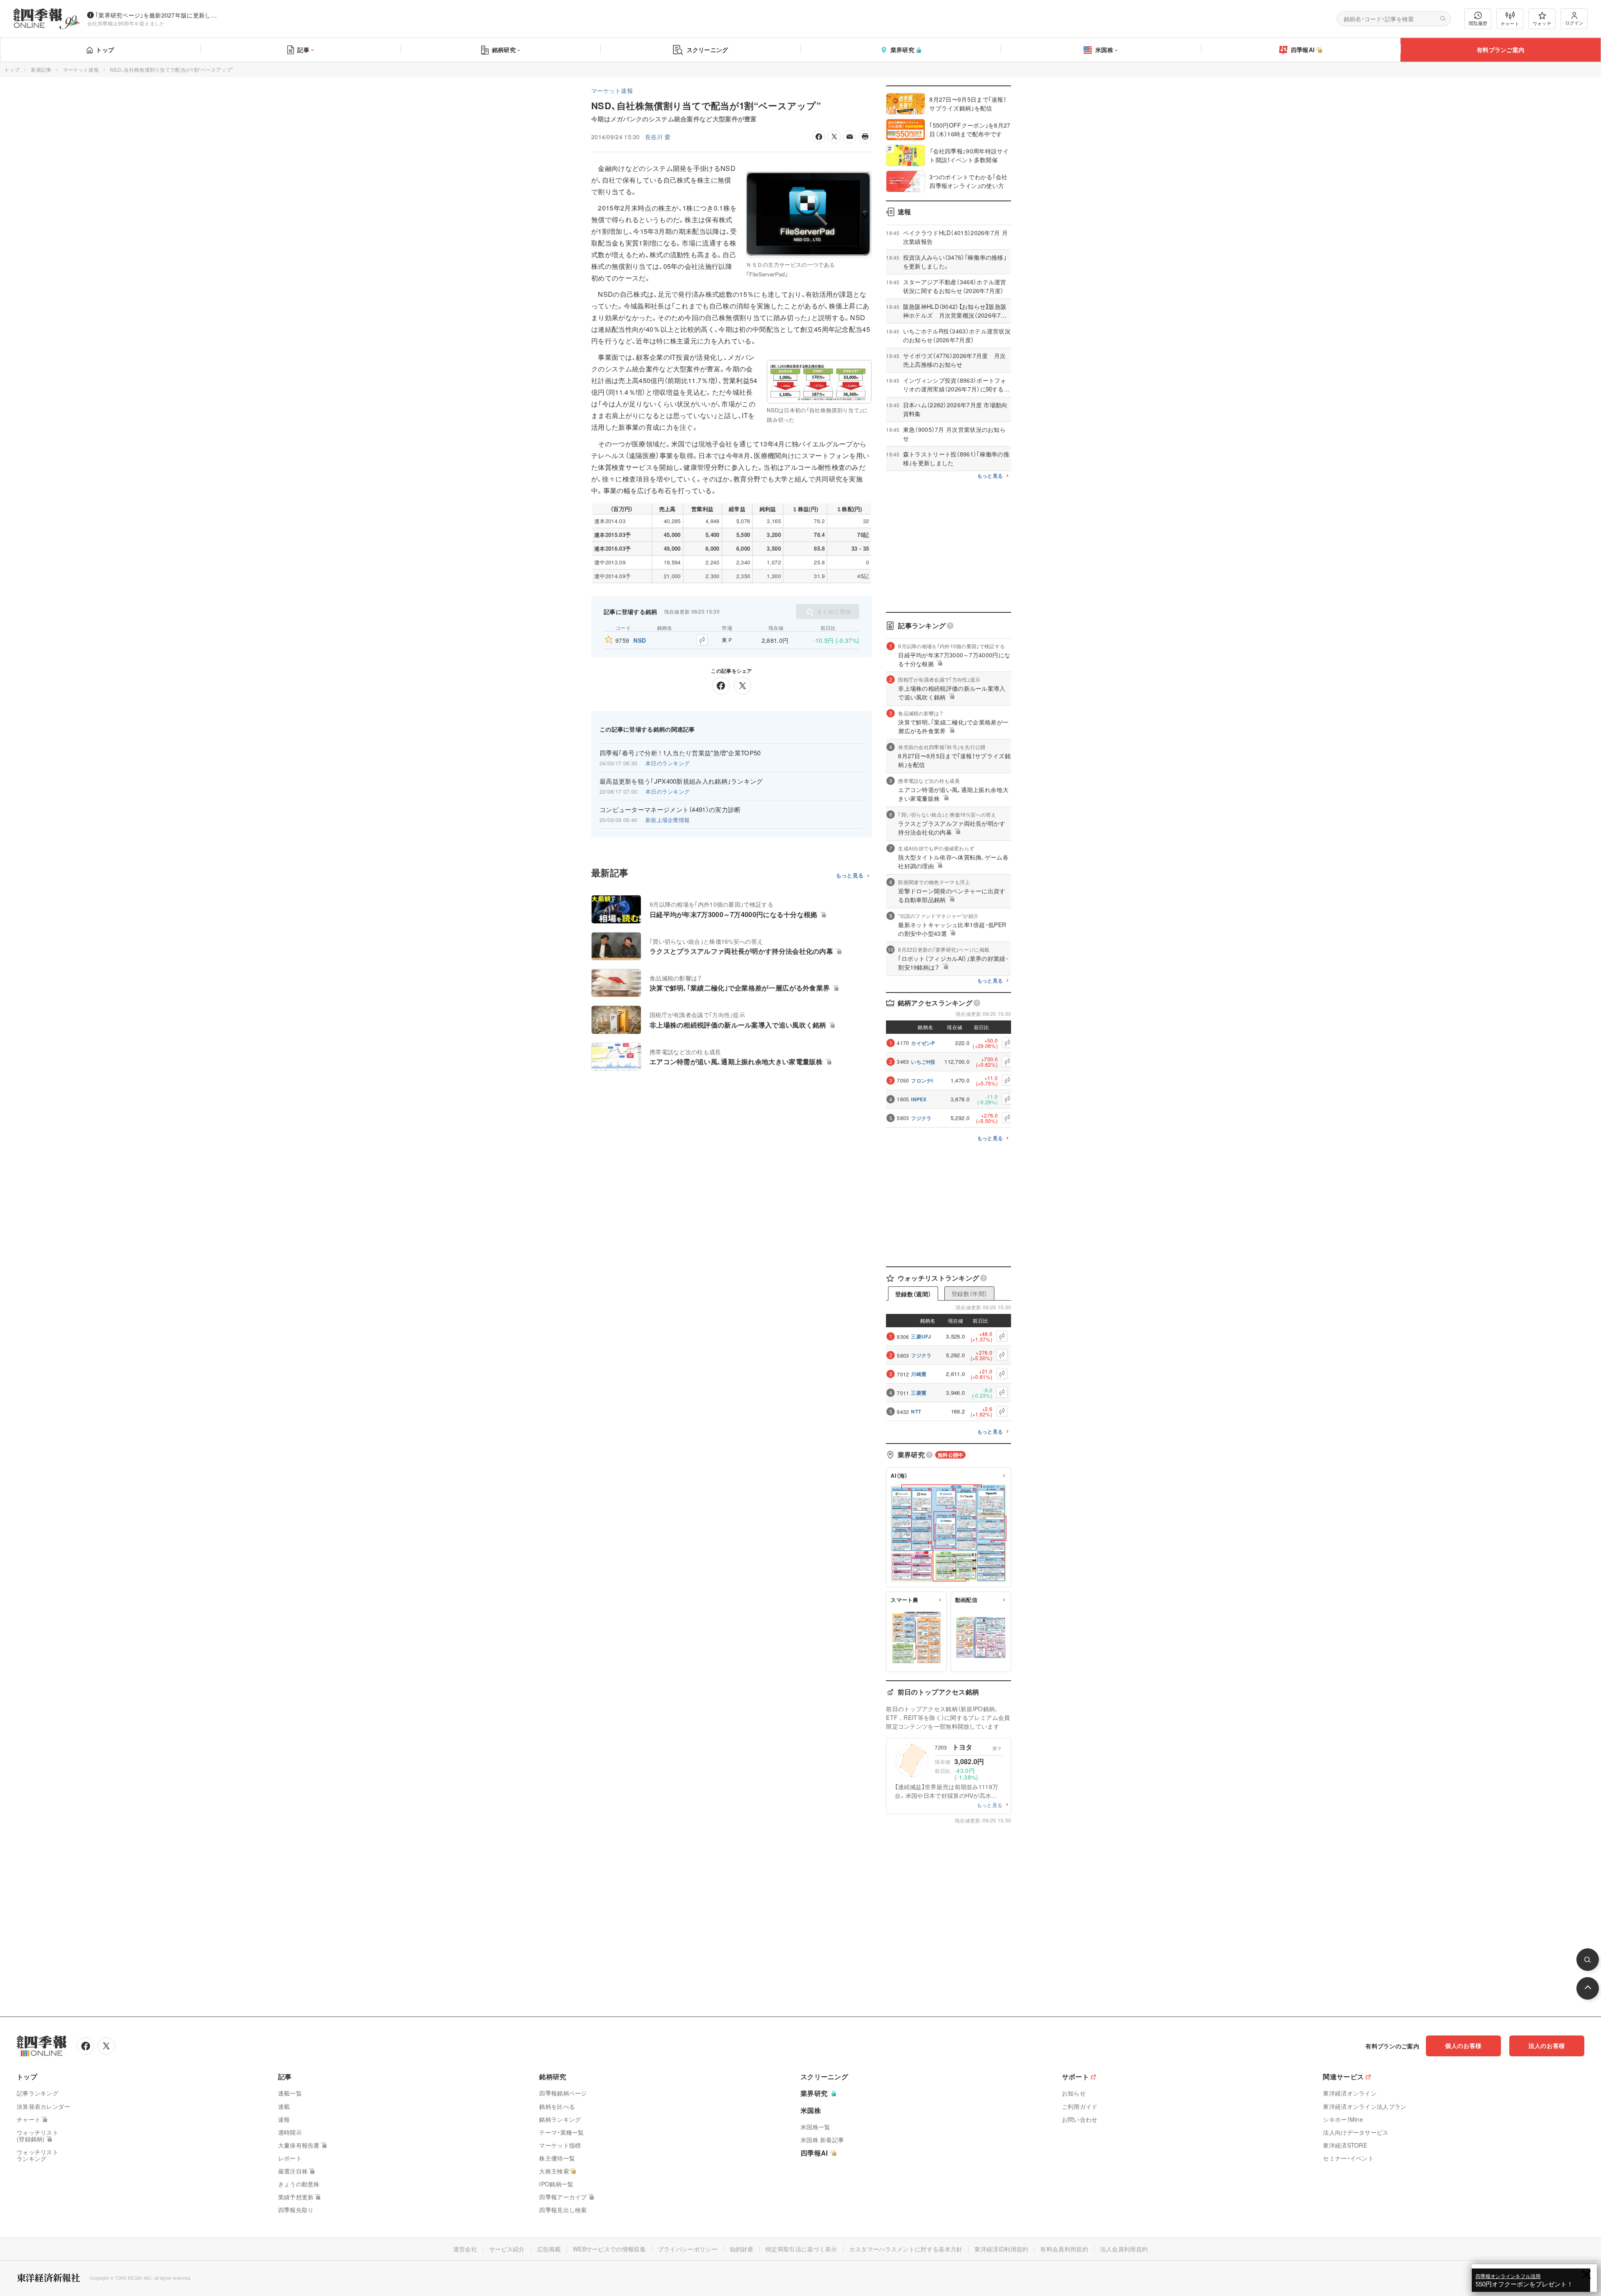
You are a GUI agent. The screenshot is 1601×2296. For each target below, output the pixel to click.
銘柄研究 (504, 50)
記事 (303, 50)
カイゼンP (923, 1043)
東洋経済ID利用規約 (1001, 2249)
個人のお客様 (1463, 2045)
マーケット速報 (81, 69)
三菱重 (919, 1393)
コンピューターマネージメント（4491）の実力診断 (670, 810)
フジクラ (921, 1118)
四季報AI (1303, 50)
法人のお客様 (1547, 2045)
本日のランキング (668, 763)
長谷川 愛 (658, 137)
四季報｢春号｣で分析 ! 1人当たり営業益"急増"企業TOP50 (680, 753)
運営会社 (465, 2249)
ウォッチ (1542, 23)
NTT (916, 1411)
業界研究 (902, 50)
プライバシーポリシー (688, 2249)
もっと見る (850, 876)
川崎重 (919, 1374)
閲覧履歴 (1478, 23)
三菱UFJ (921, 1336)
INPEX (919, 1099)
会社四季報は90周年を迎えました (126, 23)
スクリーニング (708, 50)
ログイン (1574, 23)
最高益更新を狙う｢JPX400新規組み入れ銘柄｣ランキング (681, 781)
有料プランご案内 (1501, 50)
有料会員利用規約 (1064, 2249)
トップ (105, 50)
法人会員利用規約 (1124, 2249)
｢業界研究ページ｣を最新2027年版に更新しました (158, 15)
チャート (1510, 23)
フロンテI (922, 1080)
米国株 (1104, 50)
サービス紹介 (507, 2249)
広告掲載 (549, 2249)
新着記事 (41, 69)
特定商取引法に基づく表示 (801, 2249)
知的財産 (742, 2249)
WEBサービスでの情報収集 (609, 2249)
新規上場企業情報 (668, 820)
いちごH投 (923, 1062)
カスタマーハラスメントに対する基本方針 (906, 2249)
